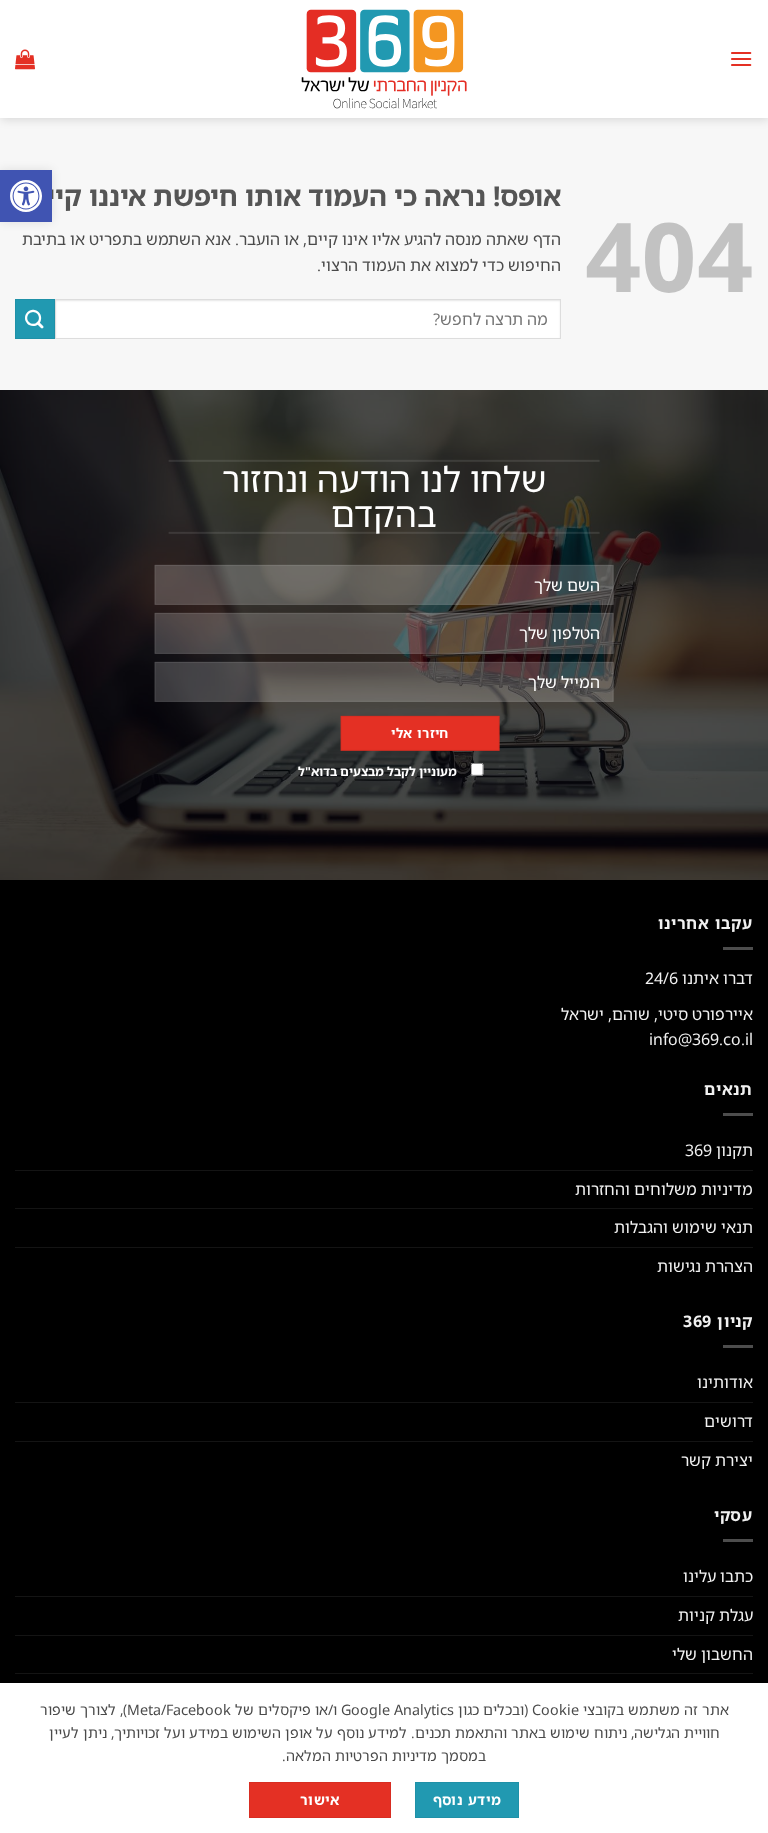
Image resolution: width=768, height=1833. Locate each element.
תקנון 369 (719, 1150)
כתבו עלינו (718, 1576)
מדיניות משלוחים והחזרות (664, 1189)
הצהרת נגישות (705, 1266)
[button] (26, 196)
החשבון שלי (712, 1654)
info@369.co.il (701, 1039)
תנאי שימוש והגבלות (683, 1227)
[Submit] (35, 318)
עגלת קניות (715, 1615)
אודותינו (725, 1382)
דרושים (728, 1421)
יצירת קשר (717, 1460)
